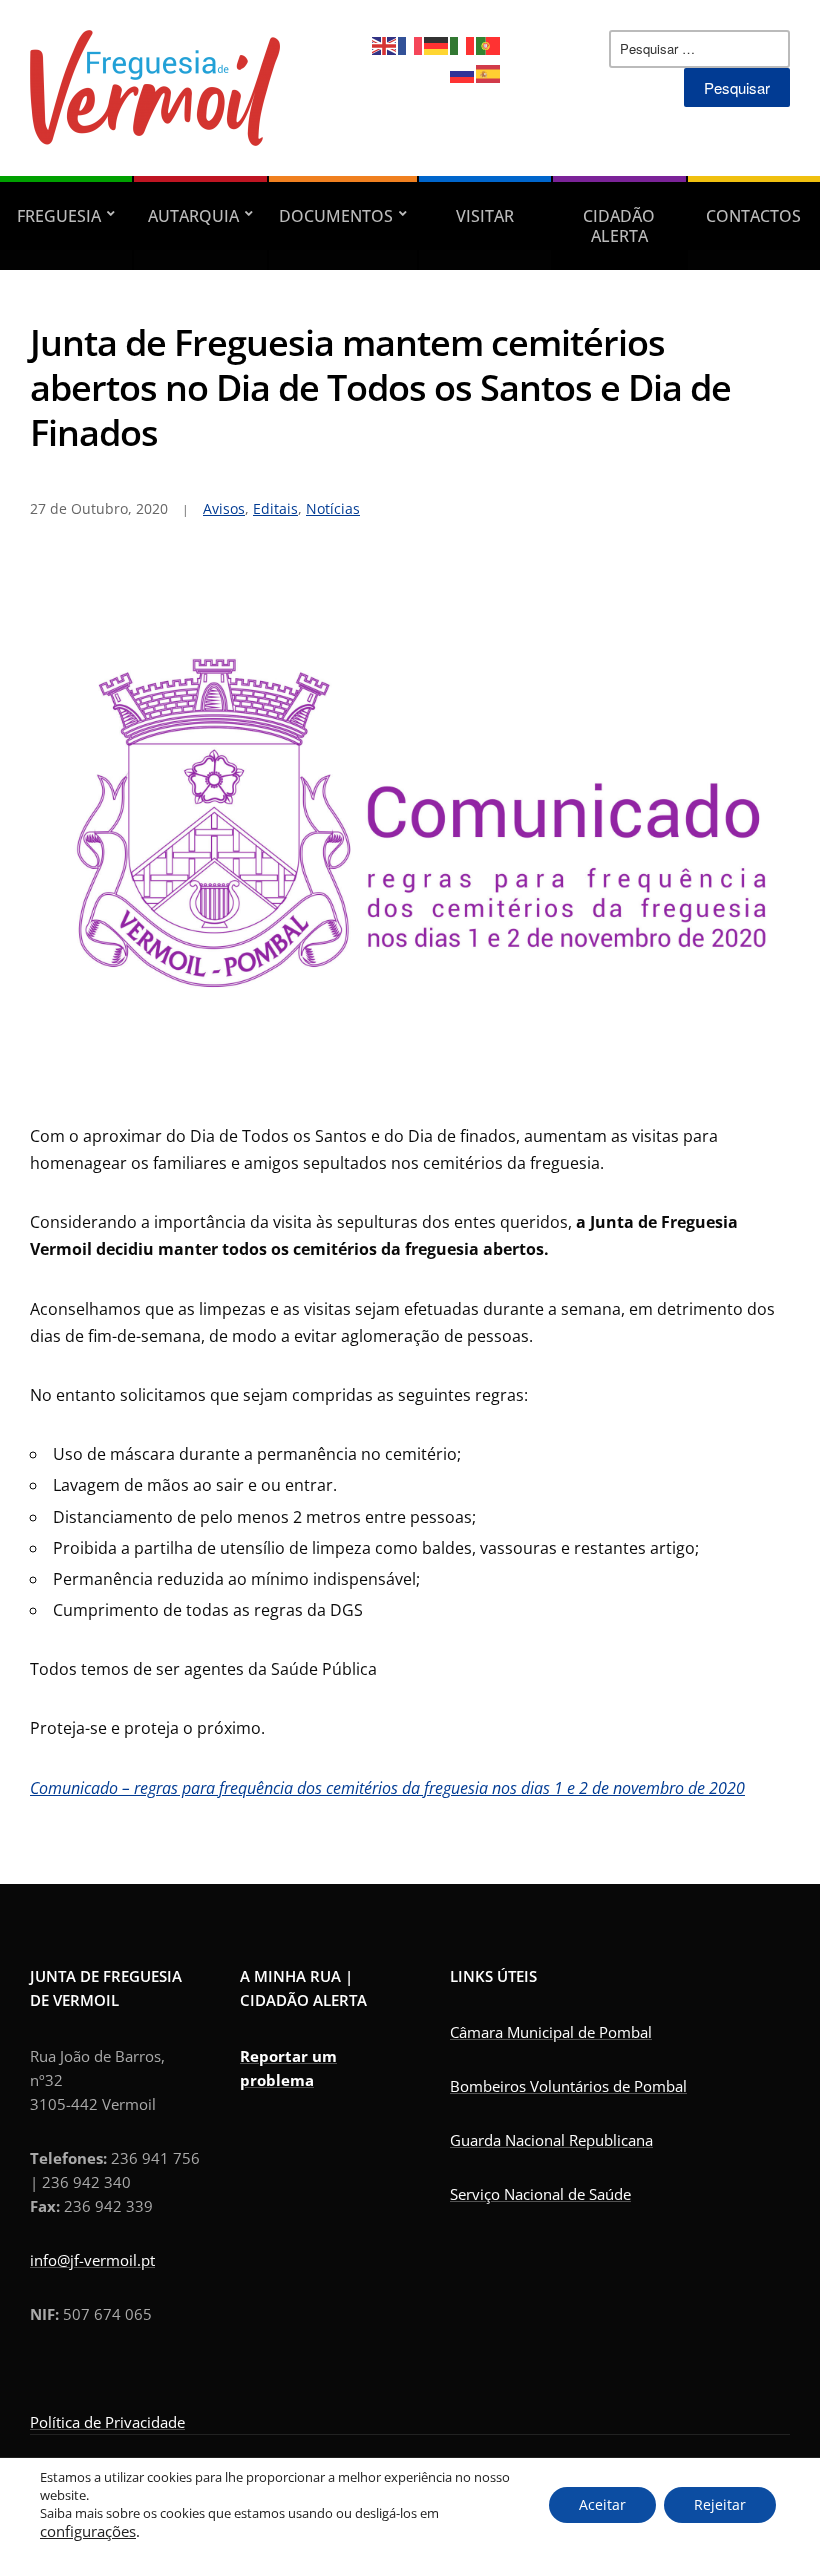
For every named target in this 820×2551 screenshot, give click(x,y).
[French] (411, 44)
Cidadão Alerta (619, 226)
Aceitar (602, 2504)
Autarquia (193, 216)
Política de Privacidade (107, 2422)
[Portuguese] (489, 44)
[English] (385, 44)
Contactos (753, 216)
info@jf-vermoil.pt (92, 2260)
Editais (275, 508)
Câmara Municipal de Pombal (551, 2032)
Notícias (333, 508)
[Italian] (463, 44)
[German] (437, 44)
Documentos (336, 216)
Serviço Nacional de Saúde (540, 2194)
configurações (88, 2531)
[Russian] (463, 72)
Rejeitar (720, 2504)
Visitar (485, 216)
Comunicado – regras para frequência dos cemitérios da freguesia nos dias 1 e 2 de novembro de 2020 (387, 1788)
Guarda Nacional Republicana (551, 2140)
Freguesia (59, 216)
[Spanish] (489, 72)
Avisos (224, 508)
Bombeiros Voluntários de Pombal (568, 2086)
